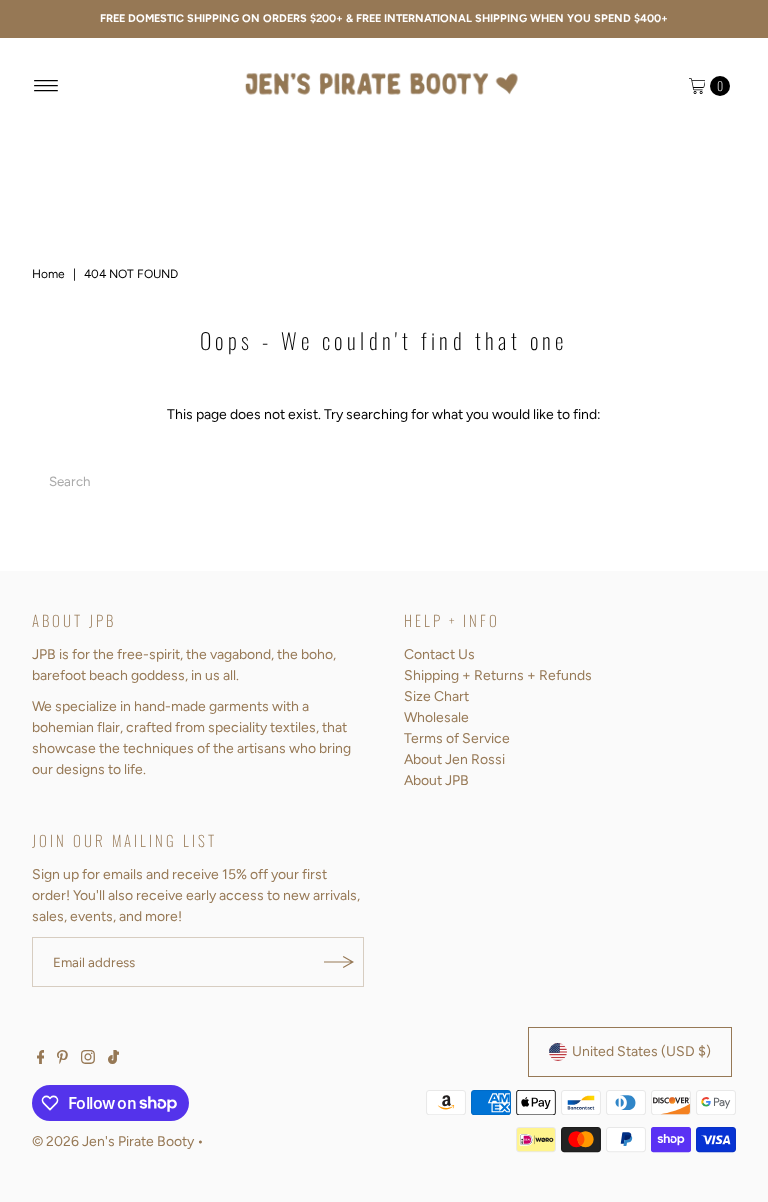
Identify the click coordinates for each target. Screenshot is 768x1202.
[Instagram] (88, 1060)
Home (48, 274)
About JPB (436, 780)
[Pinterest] (62, 1060)
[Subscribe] (339, 962)
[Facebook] (41, 1060)
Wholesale (436, 717)
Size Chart (436, 696)
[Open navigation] (46, 86)
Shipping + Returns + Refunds (498, 675)
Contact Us (439, 654)
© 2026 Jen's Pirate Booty (113, 1141)
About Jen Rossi (454, 759)
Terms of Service (457, 738)
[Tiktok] (113, 1060)
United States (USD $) (641, 1051)
